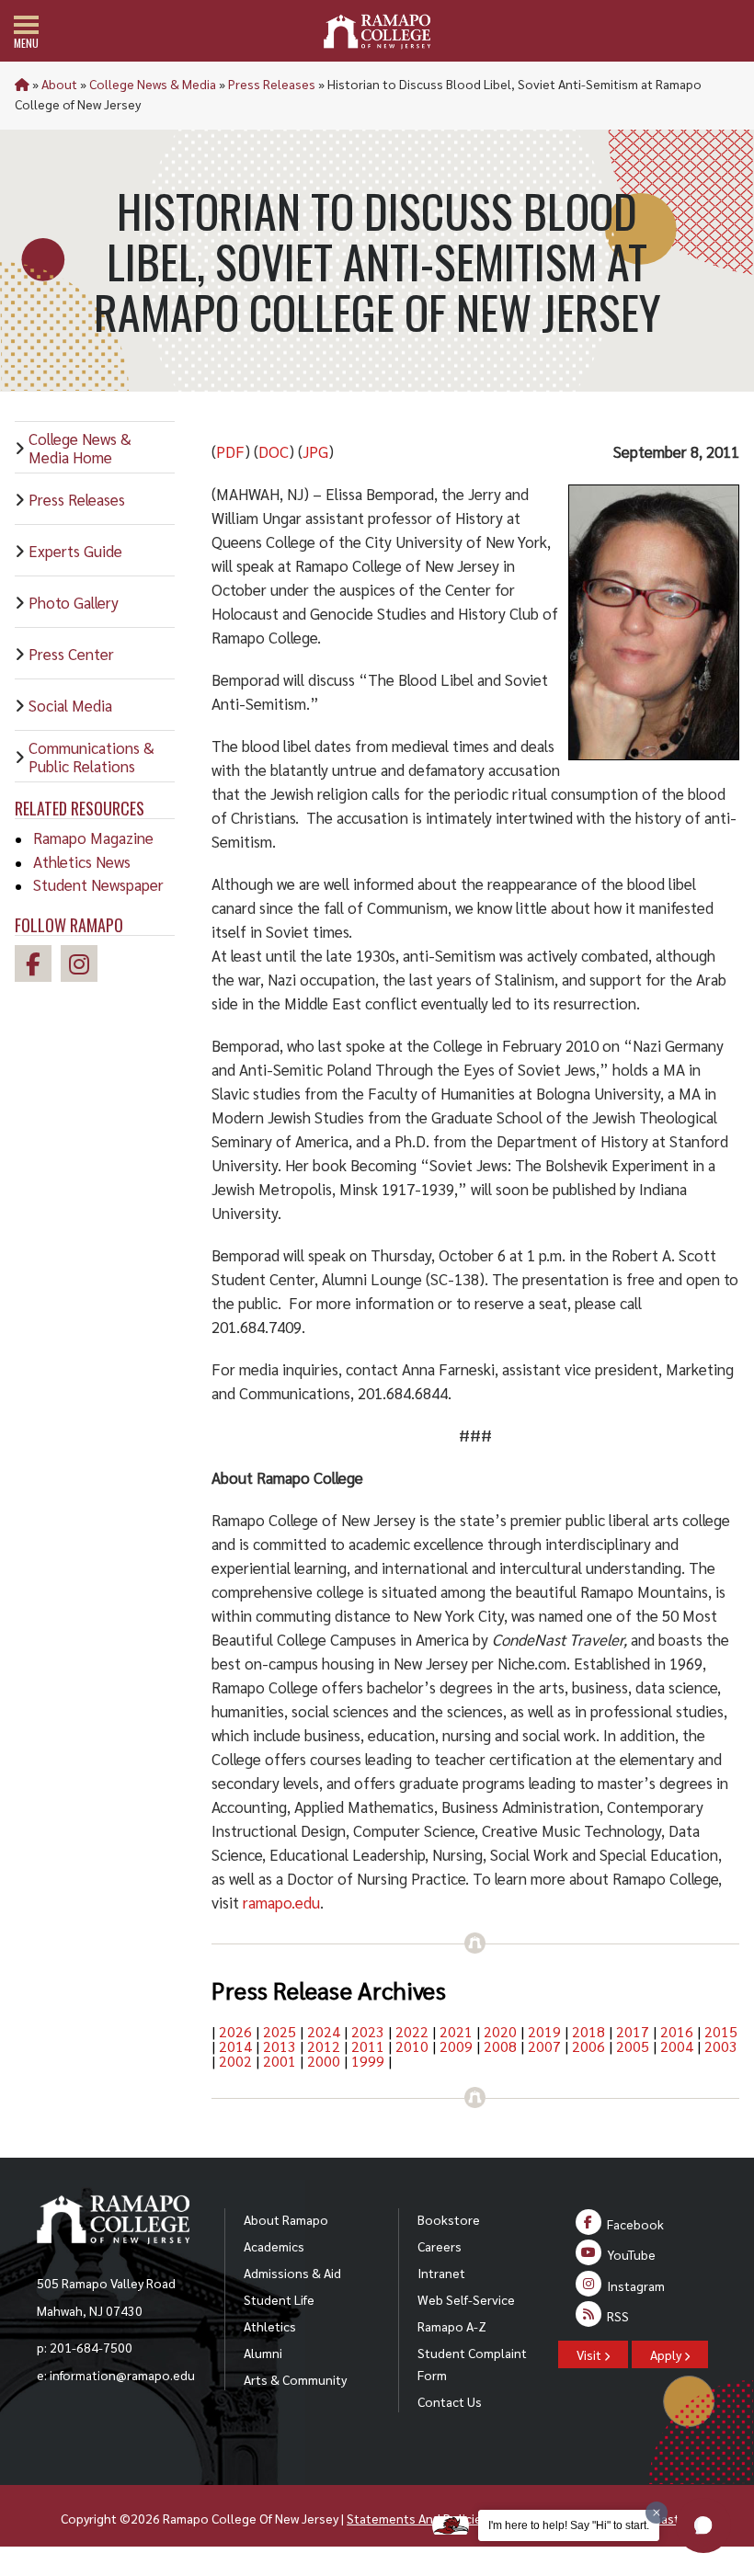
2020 (500, 2031)
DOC (274, 451)
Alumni (263, 2353)
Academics (274, 2246)
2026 (235, 2031)
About (59, 84)
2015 (721, 2031)
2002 (235, 2061)
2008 (500, 2046)
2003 (721, 2046)
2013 (280, 2046)
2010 (412, 2046)
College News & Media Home (80, 448)
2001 (280, 2061)
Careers (440, 2246)
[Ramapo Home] (377, 32)
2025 (280, 2031)
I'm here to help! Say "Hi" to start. (569, 2525)
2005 (633, 2046)
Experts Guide (75, 551)
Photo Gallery (74, 602)
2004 (677, 2046)
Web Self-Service (466, 2299)
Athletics (270, 2326)
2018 (588, 2031)
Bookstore (449, 2219)
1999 (368, 2061)
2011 (368, 2046)
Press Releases (272, 84)
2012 (324, 2046)
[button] (703, 2525)
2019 (544, 2031)
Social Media (70, 705)
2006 (588, 2046)
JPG (315, 451)
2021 (456, 2031)
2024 (324, 2031)
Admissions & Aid (292, 2273)
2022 (412, 2031)
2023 (368, 2031)
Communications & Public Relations (91, 757)
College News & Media (153, 84)
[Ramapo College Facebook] (38, 967)
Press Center (71, 654)
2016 (677, 2031)
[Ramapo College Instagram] (84, 967)
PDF (230, 451)
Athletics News (82, 861)
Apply (667, 2354)
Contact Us (450, 2401)
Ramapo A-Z (452, 2326)
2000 (324, 2061)
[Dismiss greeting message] (657, 2513)
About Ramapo (286, 2219)
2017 (633, 2031)
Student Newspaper (98, 884)
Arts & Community (295, 2379)
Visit (590, 2354)
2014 (235, 2046)
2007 (544, 2046)
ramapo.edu (281, 1902)
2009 (456, 2046)
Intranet (441, 2273)
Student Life (279, 2299)
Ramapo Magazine (93, 838)
